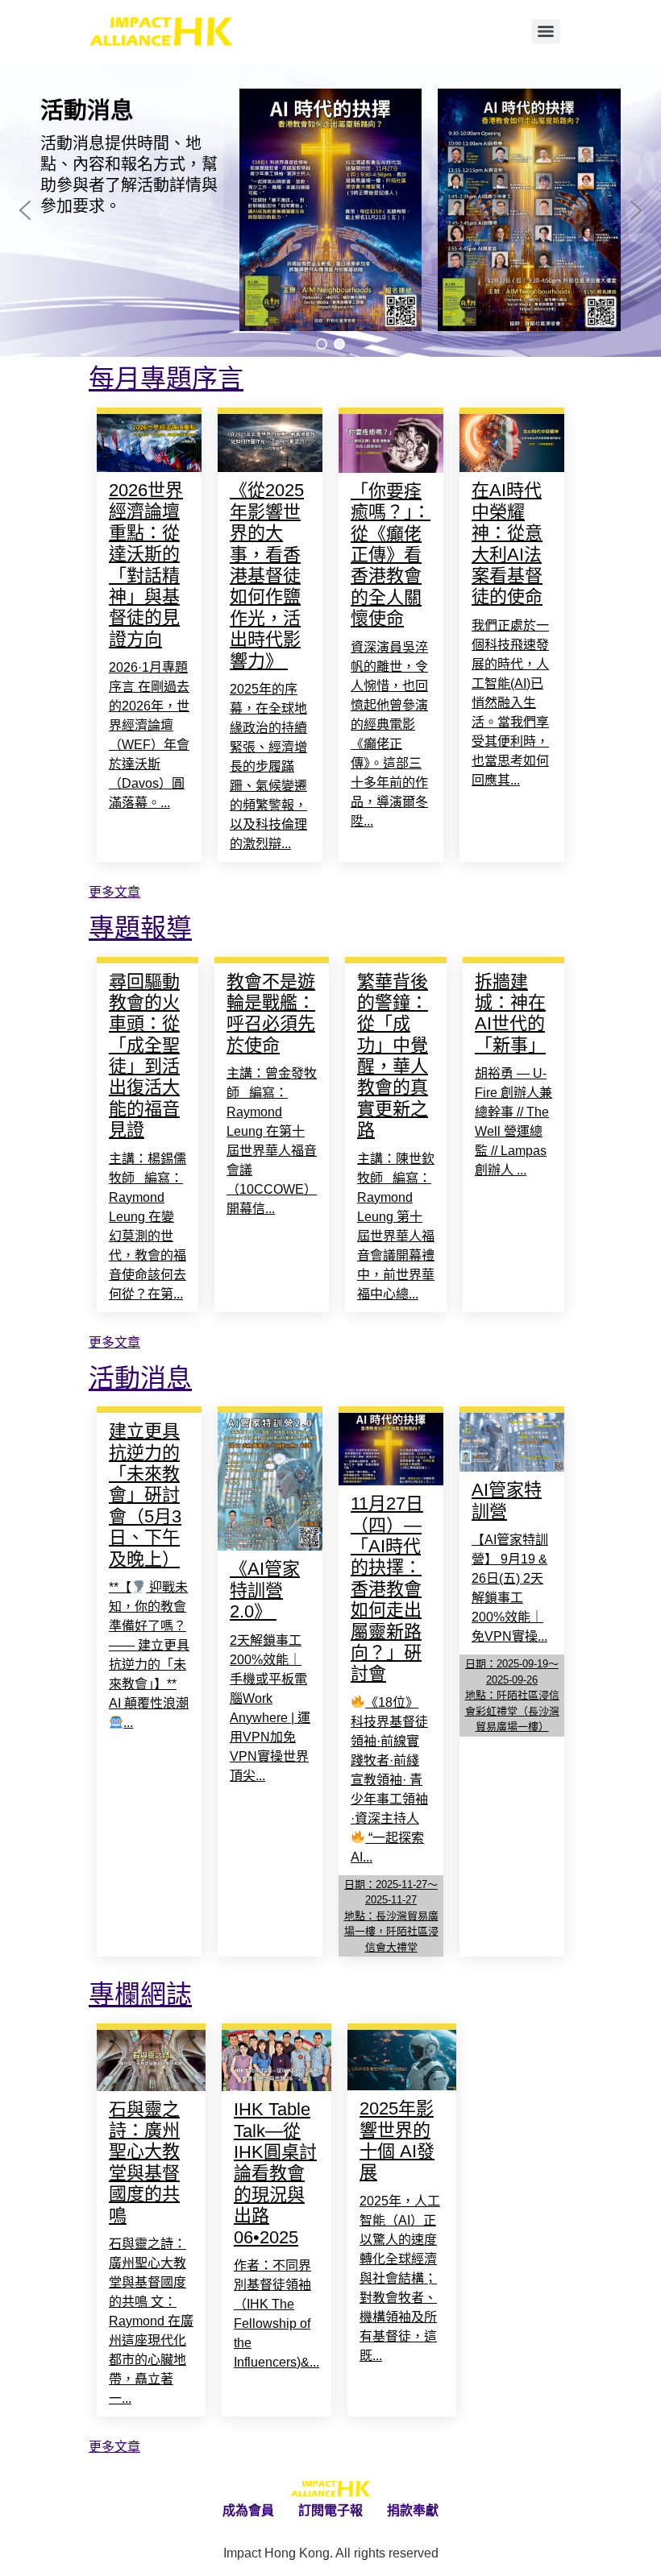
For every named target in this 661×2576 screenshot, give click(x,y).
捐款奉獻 (413, 2510)
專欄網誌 (140, 1994)
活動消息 (140, 1378)
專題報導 (140, 928)
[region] (330, 210)
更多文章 (114, 892)
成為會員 (248, 2510)
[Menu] (546, 31)
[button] (25, 210)
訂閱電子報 (330, 2510)
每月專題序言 (166, 379)
